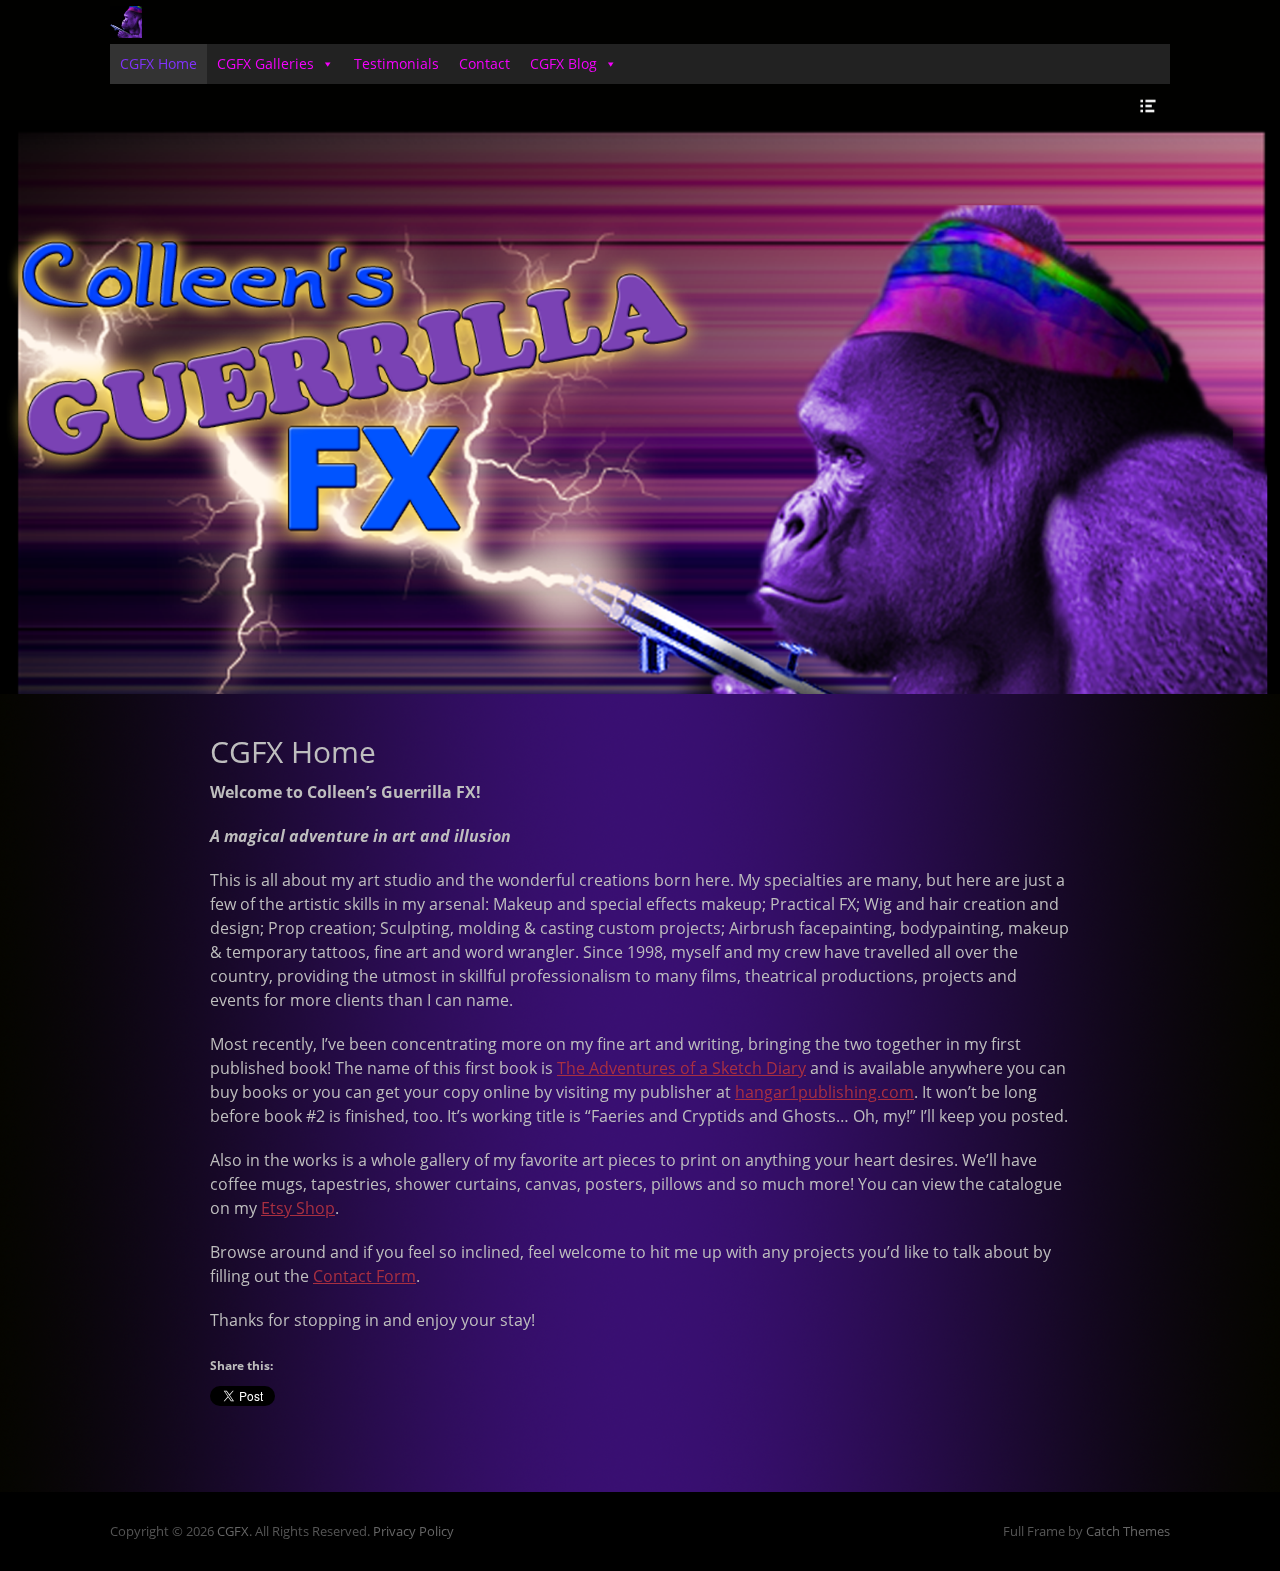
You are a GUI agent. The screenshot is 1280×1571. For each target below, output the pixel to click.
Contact (484, 63)
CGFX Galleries (265, 63)
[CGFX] (126, 22)
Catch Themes (1128, 1531)
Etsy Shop (298, 1208)
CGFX (233, 1531)
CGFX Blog (563, 63)
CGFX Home (158, 63)
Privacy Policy (413, 1531)
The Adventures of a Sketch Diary (681, 1068)
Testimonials (396, 63)
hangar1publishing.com (824, 1092)
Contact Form (364, 1276)
